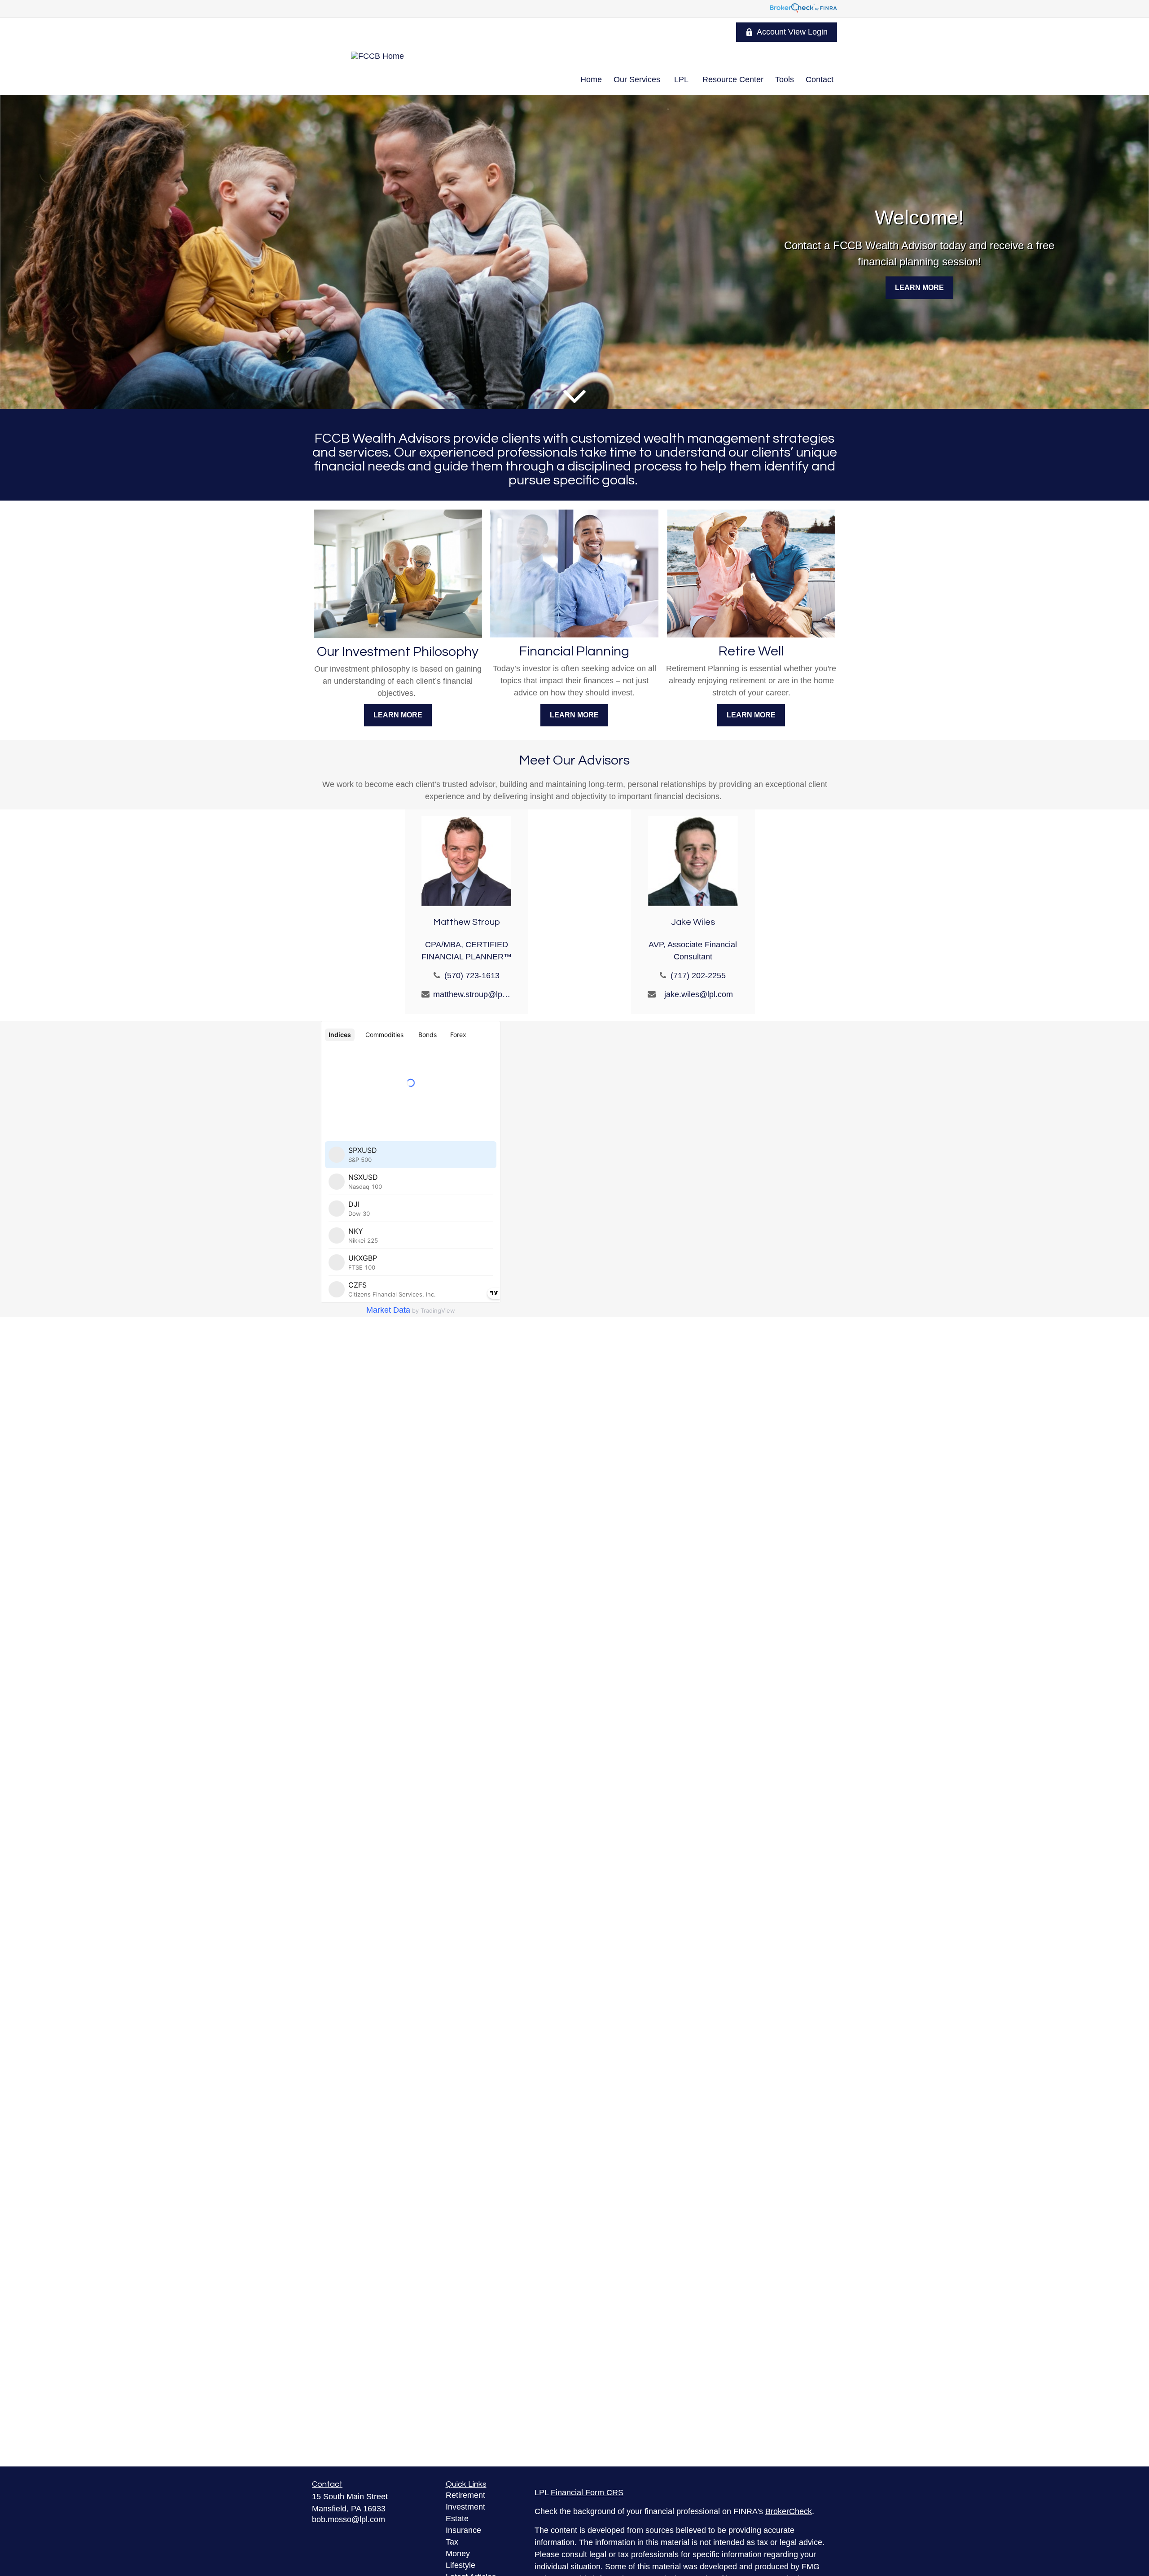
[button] (591, 79)
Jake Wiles (693, 922)
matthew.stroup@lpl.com (472, 994)
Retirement (465, 2495)
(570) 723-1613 (472, 976)
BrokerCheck (789, 2511)
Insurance (463, 2530)
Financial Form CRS (587, 2492)
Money (458, 2554)
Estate (457, 2519)
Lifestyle (460, 2565)
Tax (452, 2542)
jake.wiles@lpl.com (699, 994)
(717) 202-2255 (698, 976)
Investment (465, 2507)
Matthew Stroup (467, 922)
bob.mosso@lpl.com (349, 2519)
